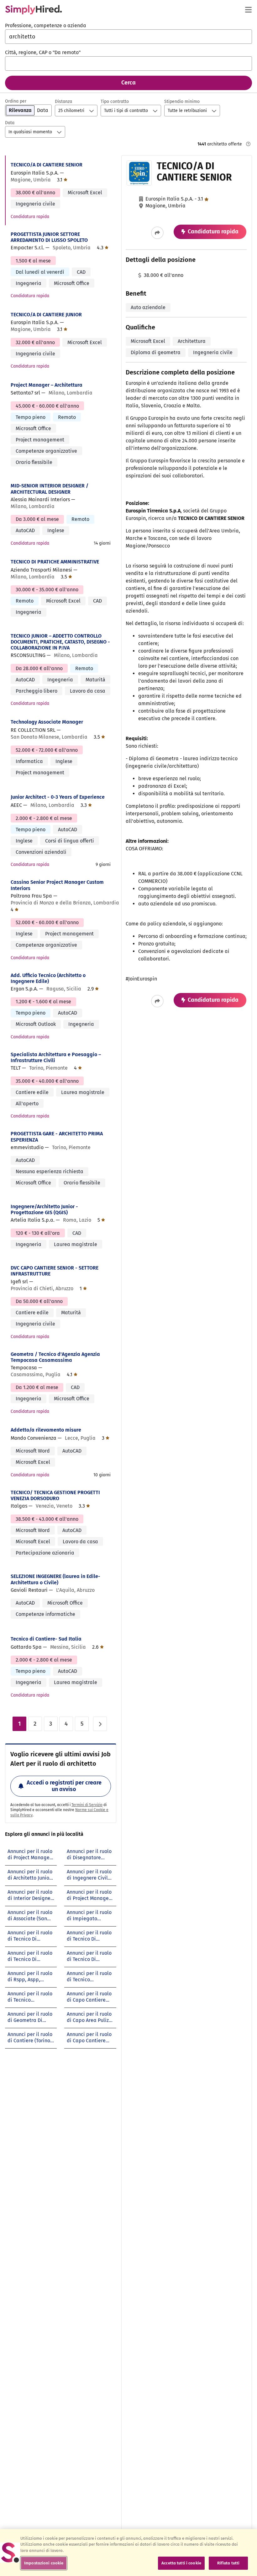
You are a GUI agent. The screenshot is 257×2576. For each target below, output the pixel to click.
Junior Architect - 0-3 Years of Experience (58, 797)
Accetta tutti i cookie (181, 2563)
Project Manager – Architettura (47, 385)
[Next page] (100, 1724)
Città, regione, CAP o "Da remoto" (43, 52)
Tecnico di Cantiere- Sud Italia (46, 1639)
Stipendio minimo (182, 102)
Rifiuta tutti (228, 2563)
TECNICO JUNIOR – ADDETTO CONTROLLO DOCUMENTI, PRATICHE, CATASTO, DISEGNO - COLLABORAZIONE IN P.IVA (60, 642)
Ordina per (16, 101)
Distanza (63, 102)
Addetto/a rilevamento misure (46, 1430)
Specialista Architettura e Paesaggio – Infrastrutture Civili (56, 1057)
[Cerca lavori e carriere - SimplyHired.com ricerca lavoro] (34, 10)
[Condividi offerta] (157, 233)
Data (10, 123)
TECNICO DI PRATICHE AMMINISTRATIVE (55, 562)
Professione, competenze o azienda (46, 25)
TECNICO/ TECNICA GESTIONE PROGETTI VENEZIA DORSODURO (55, 1495)
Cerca (128, 83)
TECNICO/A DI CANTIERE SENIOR (47, 165)
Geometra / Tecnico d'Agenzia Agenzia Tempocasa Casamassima (55, 1357)
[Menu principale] (248, 10)
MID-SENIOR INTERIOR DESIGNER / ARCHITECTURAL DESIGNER (50, 489)
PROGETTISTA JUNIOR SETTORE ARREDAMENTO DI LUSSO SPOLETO (49, 237)
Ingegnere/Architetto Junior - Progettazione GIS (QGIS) (44, 1209)
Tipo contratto (115, 102)
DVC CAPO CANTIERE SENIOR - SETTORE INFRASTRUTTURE (55, 1271)
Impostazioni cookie (44, 2563)
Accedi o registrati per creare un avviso (64, 1786)
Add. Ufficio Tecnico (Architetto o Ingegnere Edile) (48, 978)
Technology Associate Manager (47, 722)
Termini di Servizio (87, 1805)
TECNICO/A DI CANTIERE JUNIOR (46, 315)
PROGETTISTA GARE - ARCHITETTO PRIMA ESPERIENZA (57, 1137)
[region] (128, 2553)
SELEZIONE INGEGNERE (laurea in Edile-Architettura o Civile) (55, 1579)
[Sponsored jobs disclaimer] (248, 144)
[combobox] (128, 37)
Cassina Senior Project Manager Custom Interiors (57, 885)
